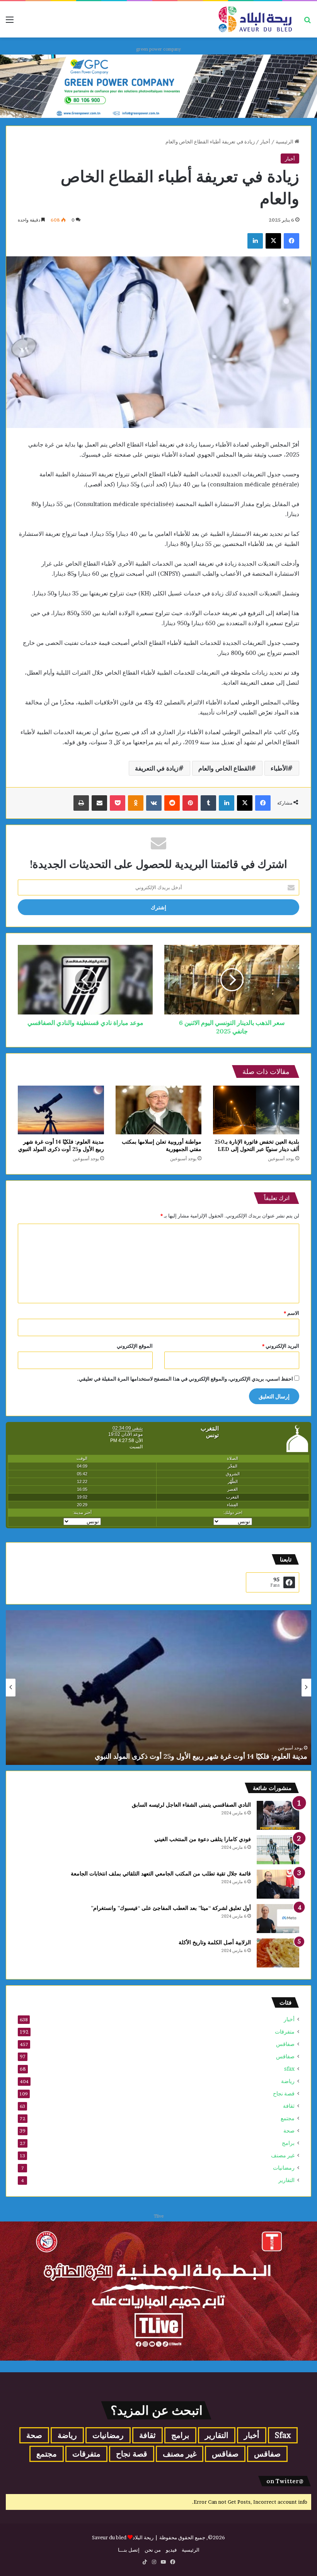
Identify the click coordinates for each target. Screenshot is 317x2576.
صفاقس (285, 2044)
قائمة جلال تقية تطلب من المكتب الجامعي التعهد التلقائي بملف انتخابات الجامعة (161, 1874)
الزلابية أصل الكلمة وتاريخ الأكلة (215, 1942)
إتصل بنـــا (129, 2550)
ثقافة (289, 2106)
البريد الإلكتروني (281, 1346)
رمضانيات (284, 2168)
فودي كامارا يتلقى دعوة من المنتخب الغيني (203, 1839)
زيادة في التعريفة (157, 768)
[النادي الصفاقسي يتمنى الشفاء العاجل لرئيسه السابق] (278, 1815)
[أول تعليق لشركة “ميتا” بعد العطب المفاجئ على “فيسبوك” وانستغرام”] (278, 1919)
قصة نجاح (284, 2094)
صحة (289, 2131)
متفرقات (285, 2032)
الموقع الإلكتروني (135, 1346)
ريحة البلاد (144, 2537)
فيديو (171, 2550)
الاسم (291, 1313)
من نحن (153, 2550)
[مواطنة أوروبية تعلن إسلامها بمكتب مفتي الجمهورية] (159, 1110)
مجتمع (288, 2118)
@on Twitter (285, 2481)
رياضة (288, 2081)
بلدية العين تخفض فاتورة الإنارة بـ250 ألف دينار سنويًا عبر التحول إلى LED (257, 1145)
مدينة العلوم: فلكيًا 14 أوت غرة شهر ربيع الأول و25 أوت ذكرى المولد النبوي (61, 1145)
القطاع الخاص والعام (225, 768)
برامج (288, 2143)
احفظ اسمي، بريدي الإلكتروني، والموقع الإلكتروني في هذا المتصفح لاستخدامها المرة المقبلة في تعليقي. (185, 1379)
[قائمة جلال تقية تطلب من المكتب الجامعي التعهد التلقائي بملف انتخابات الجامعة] (278, 1884)
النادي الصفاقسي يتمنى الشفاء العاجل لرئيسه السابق (191, 1805)
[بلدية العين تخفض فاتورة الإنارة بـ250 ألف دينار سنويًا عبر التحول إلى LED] (256, 1110)
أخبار (265, 142)
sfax (289, 2069)
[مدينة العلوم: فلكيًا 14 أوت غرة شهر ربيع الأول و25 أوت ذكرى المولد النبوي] (61, 1110)
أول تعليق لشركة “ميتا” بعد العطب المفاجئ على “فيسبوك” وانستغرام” (171, 1908)
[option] (158, 1688)
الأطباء (279, 768)
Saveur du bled (109, 2537)
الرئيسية (285, 142)
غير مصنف (283, 2155)
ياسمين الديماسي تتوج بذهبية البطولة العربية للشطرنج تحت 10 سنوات (207, 1756)
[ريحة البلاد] (255, 19)
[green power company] (158, 85)
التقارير (286, 2180)
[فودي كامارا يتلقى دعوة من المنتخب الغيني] (278, 1850)
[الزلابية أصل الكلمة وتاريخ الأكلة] (278, 1953)
